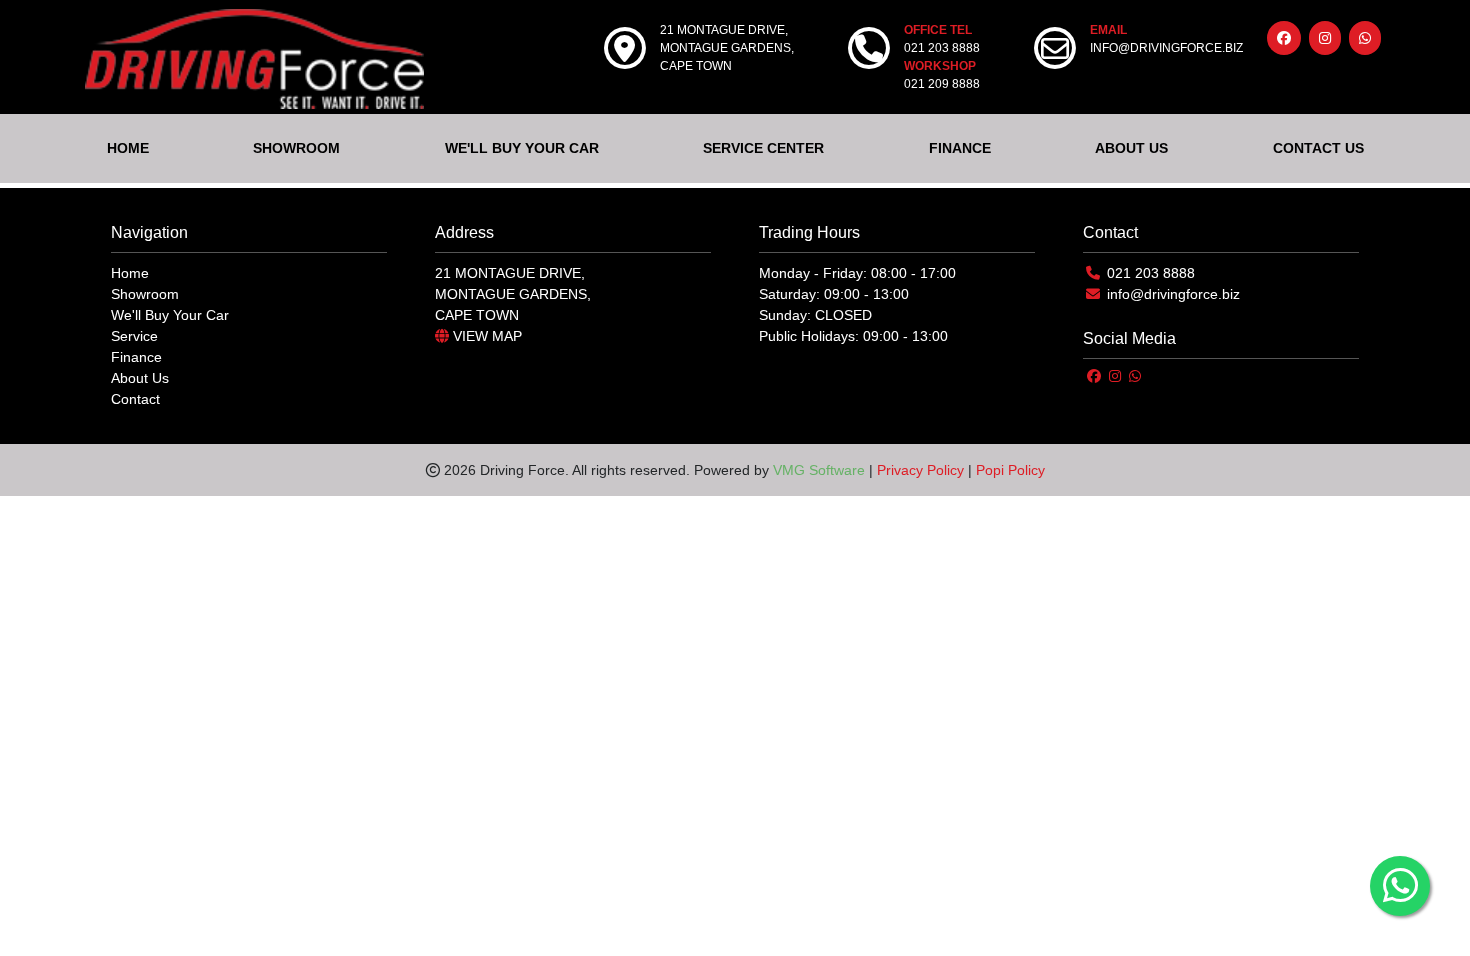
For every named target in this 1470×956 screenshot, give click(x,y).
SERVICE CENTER (763, 148)
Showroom (145, 294)
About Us (140, 378)
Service (134, 336)
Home (130, 273)
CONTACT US (1318, 148)
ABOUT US (1131, 148)
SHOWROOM (296, 148)
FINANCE (960, 148)
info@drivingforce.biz (1173, 294)
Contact (135, 399)
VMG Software (819, 470)
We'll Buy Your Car (170, 315)
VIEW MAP (485, 336)
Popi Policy (1010, 470)
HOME (128, 148)
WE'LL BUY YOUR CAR (522, 148)
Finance (136, 357)
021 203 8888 (1151, 273)
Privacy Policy (920, 470)
